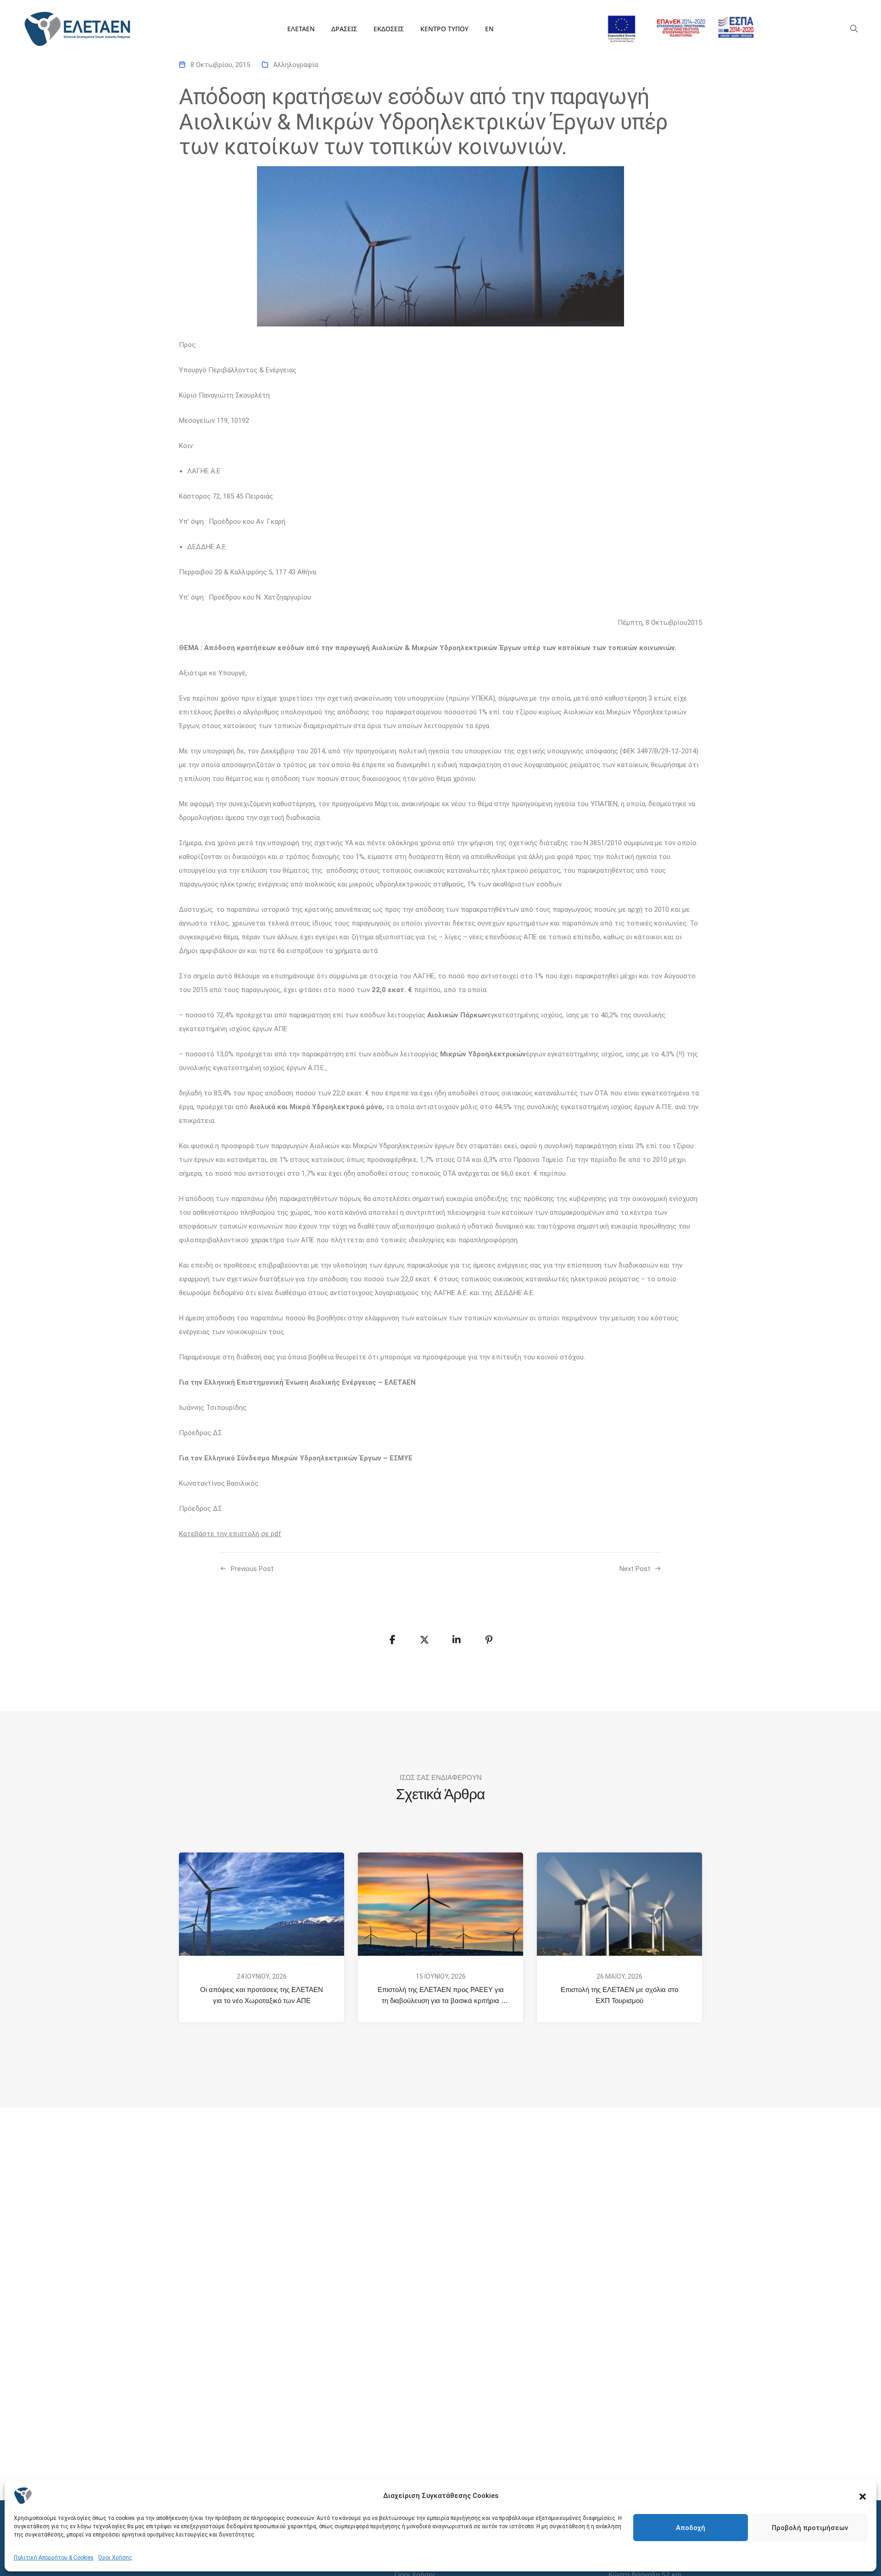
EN (489, 29)
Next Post (635, 1569)
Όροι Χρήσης (115, 2558)
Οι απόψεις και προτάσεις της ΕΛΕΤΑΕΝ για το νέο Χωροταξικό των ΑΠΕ (262, 1995)
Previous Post (252, 1569)
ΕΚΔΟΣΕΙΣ (389, 29)
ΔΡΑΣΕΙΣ (344, 29)
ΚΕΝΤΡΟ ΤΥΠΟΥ (444, 29)
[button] (863, 2496)
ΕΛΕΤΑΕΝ (301, 29)
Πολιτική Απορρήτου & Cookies (54, 2558)
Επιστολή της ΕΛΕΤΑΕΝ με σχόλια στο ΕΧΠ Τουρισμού (620, 1995)
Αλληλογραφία (296, 65)
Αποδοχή (691, 2528)
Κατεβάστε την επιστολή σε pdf (230, 1534)
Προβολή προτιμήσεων (810, 2528)
